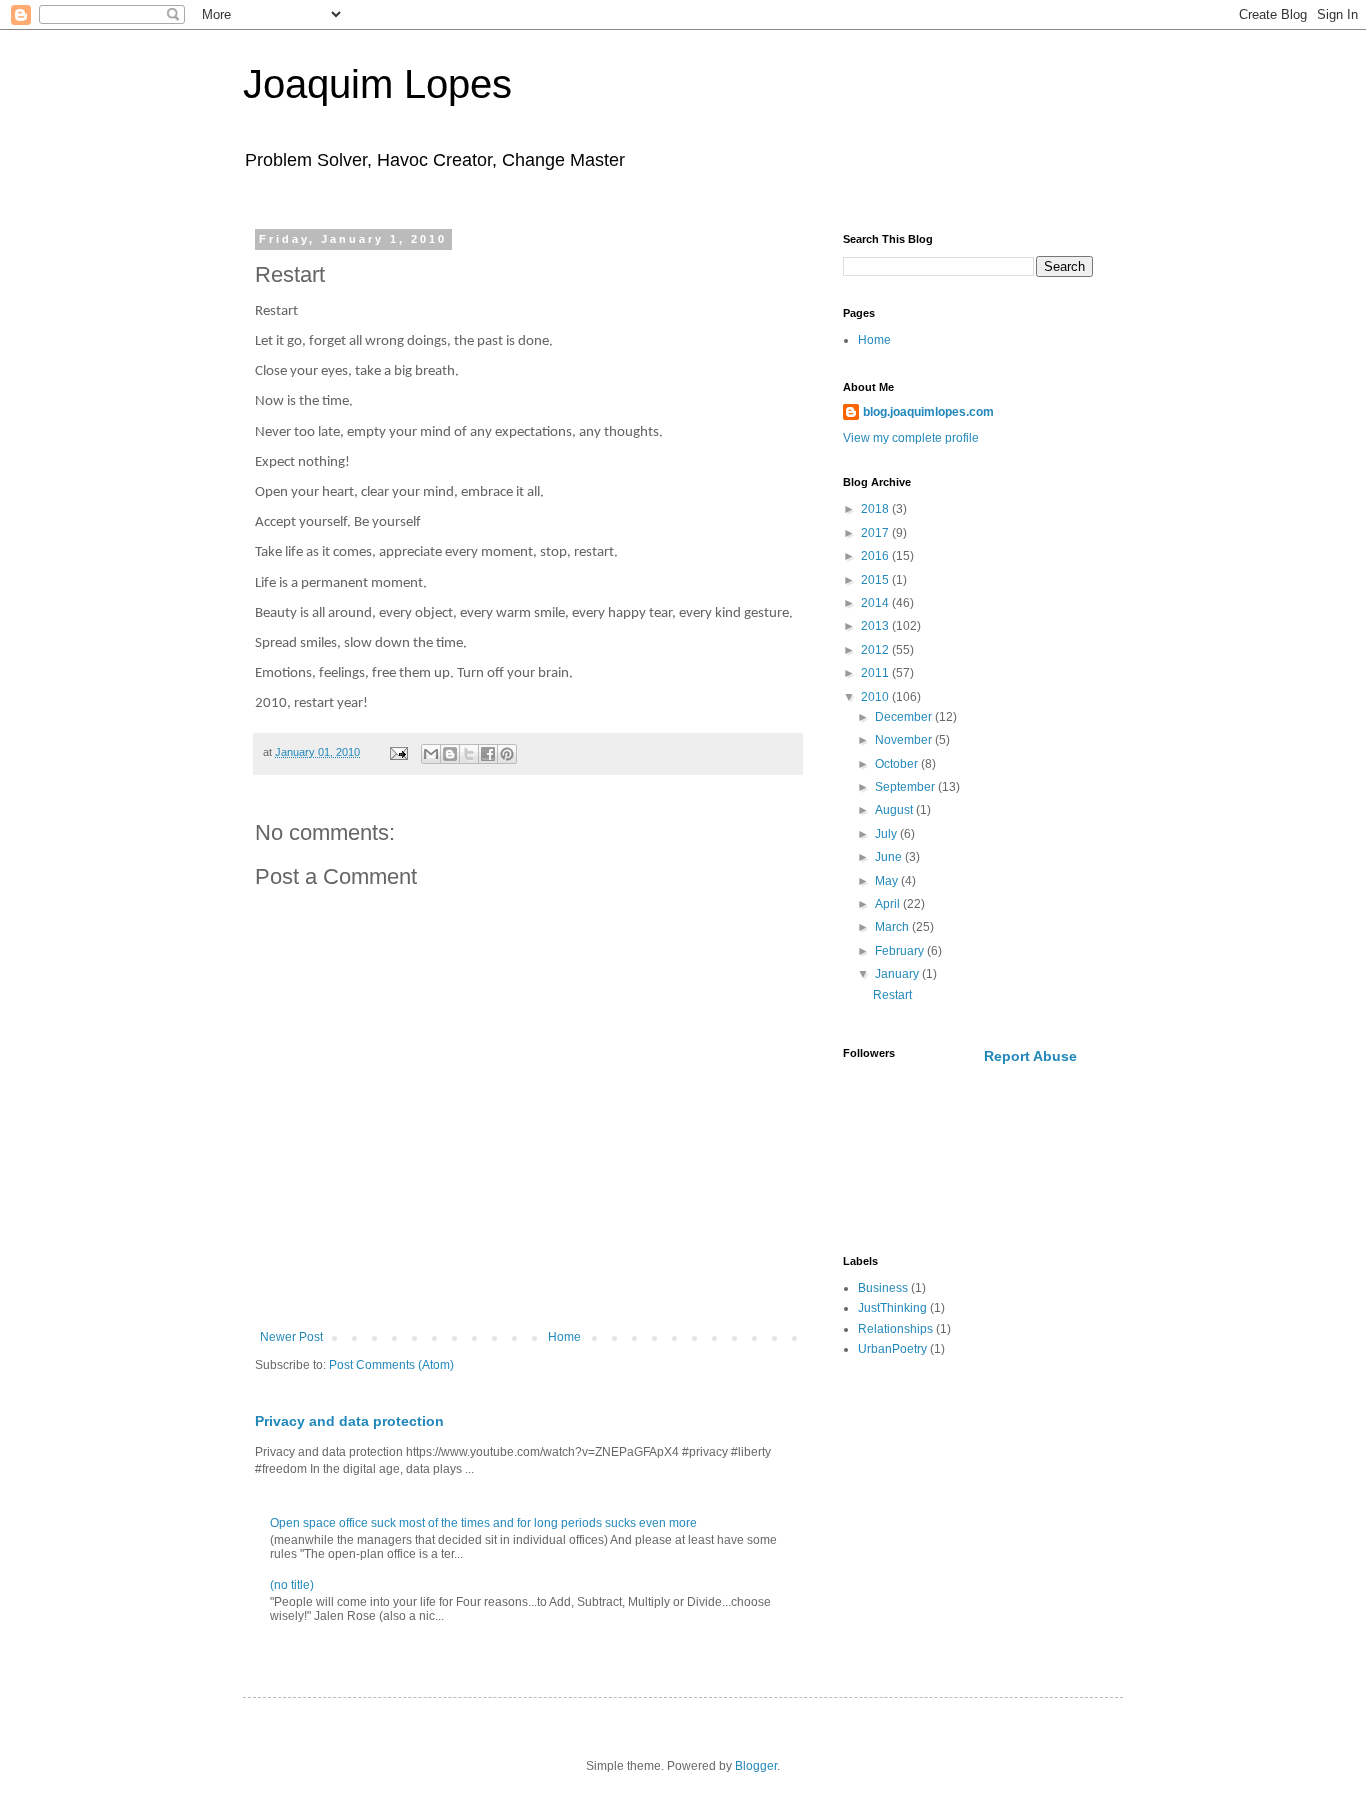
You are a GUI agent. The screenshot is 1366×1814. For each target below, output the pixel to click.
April (889, 904)
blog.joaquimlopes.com (928, 412)
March (893, 927)
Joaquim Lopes (377, 84)
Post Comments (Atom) (391, 1365)
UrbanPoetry (892, 1349)
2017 (876, 533)
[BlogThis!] (450, 754)
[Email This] (431, 754)
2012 (876, 650)
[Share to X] (469, 754)
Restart (892, 995)
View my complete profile (911, 438)
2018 (876, 509)
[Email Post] (398, 752)
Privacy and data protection (349, 1421)
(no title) (292, 1585)
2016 (876, 556)
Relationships (895, 1329)
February (901, 951)
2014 (876, 603)
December (905, 717)
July (887, 834)
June (890, 857)
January (898, 974)
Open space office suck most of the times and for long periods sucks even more (483, 1523)
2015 (876, 580)
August (895, 810)
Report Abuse (1030, 1056)
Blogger (756, 1766)
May (888, 881)
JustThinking (892, 1308)
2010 (876, 697)
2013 (876, 626)
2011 (876, 673)
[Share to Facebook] (488, 754)
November (905, 740)
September (906, 787)
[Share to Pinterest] (507, 754)
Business (883, 1288)
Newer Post (291, 1337)
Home (564, 1337)
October (898, 764)
